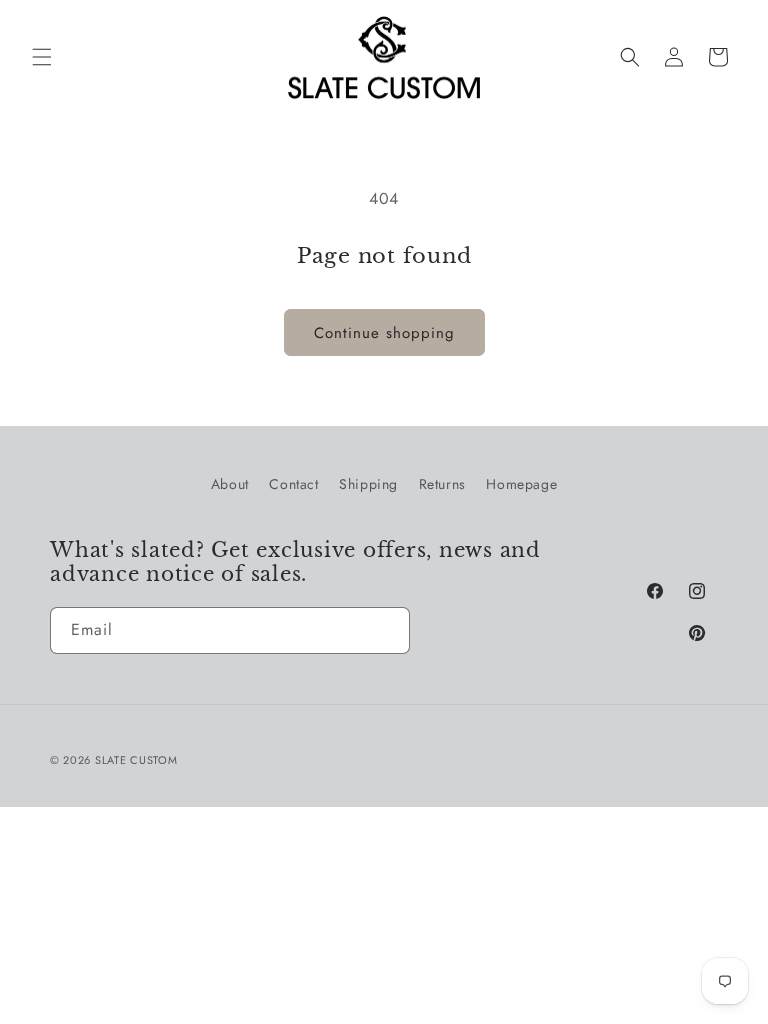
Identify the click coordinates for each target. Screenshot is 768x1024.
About (230, 484)
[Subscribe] (387, 630)
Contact (293, 484)
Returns (442, 484)
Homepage (521, 484)
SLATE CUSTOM (136, 760)
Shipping (368, 484)
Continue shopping (384, 333)
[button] (42, 57)
